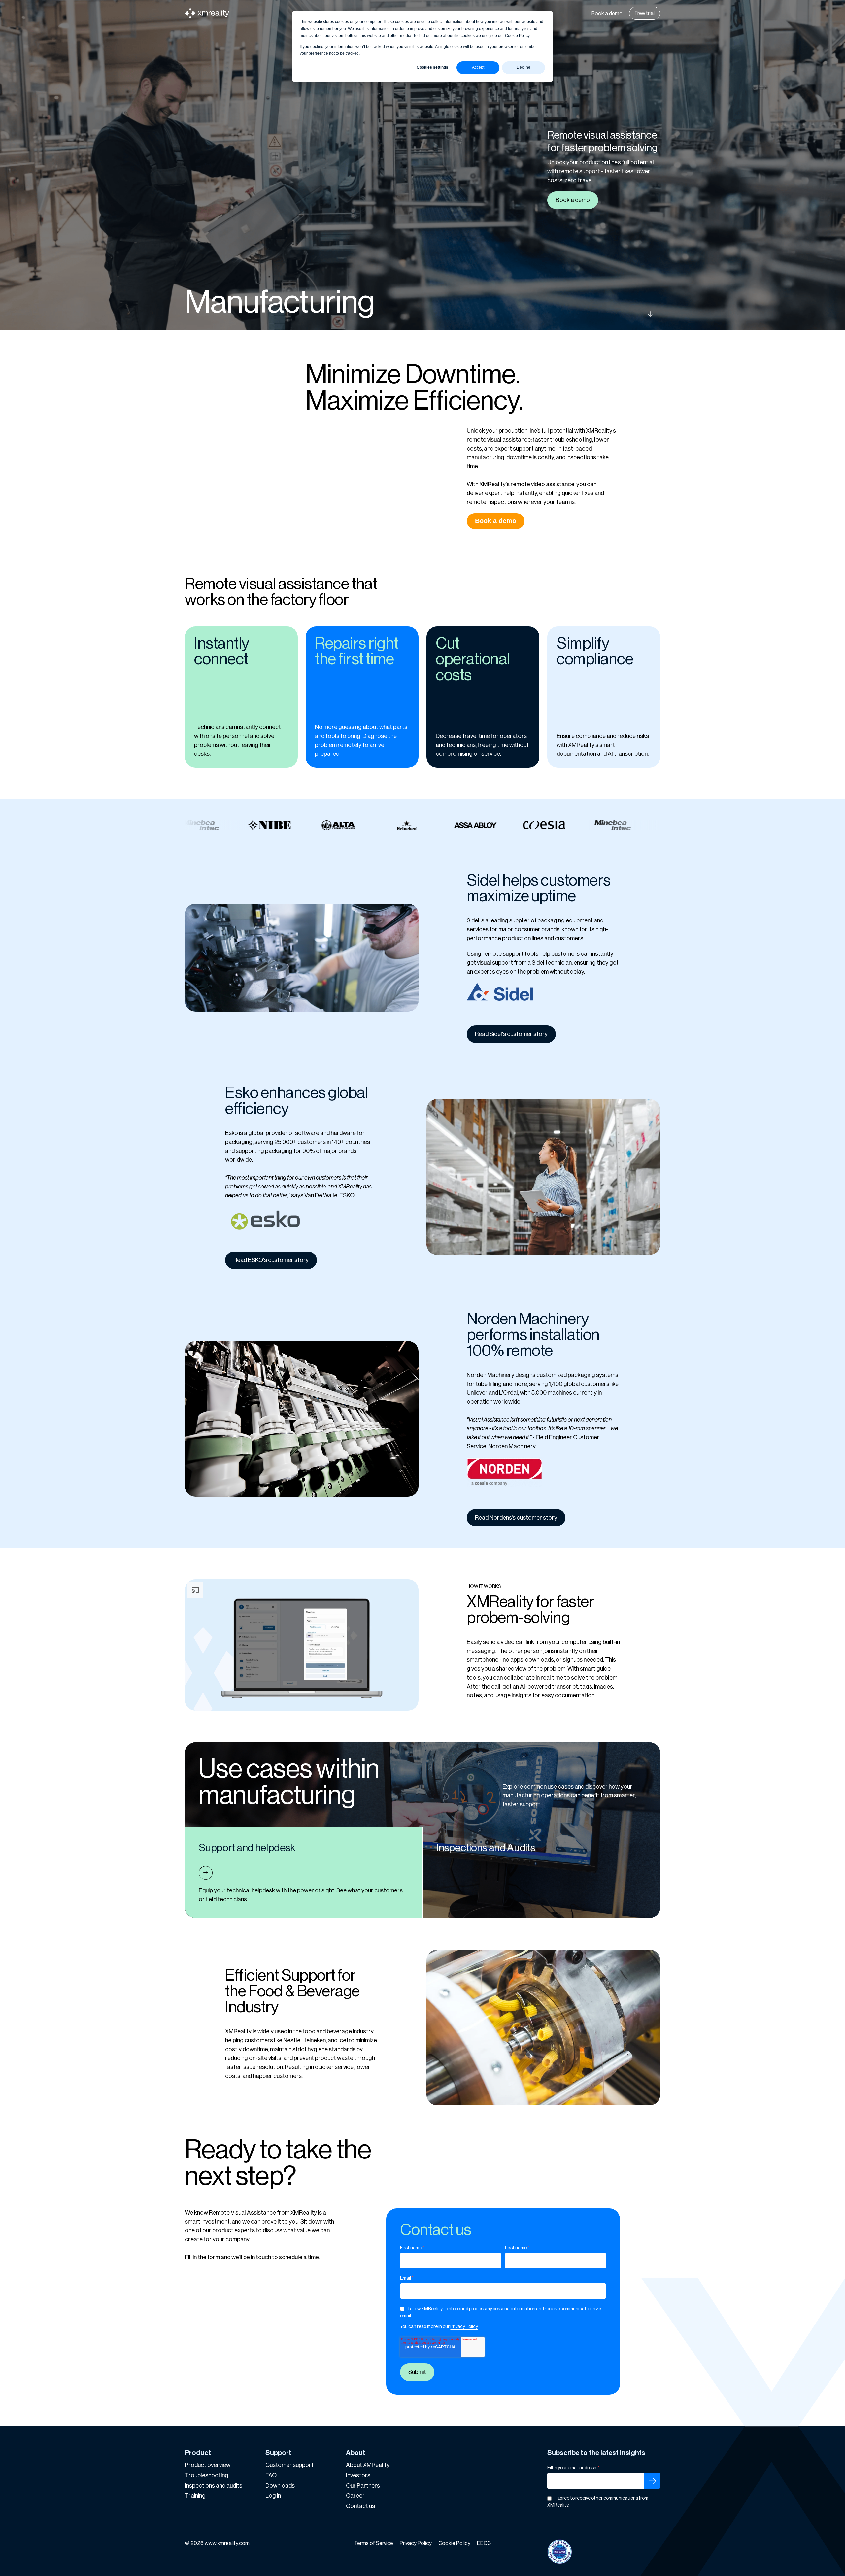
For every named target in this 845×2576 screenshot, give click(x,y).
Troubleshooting (207, 2475)
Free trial (645, 13)
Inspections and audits (214, 2486)
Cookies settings (432, 67)
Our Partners (363, 2486)
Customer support (289, 2465)
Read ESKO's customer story (271, 1260)
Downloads (280, 2486)
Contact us (360, 2506)
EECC (484, 2543)
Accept (478, 67)
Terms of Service (374, 2543)
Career (355, 2496)
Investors (358, 2475)
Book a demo (607, 14)
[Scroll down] (600, 314)
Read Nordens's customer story (516, 1518)
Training (195, 2496)
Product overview (208, 2465)
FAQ (271, 2475)
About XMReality (368, 2465)
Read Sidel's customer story (511, 1034)
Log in (273, 2496)
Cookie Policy (454, 2543)
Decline (524, 67)
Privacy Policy (464, 2327)
